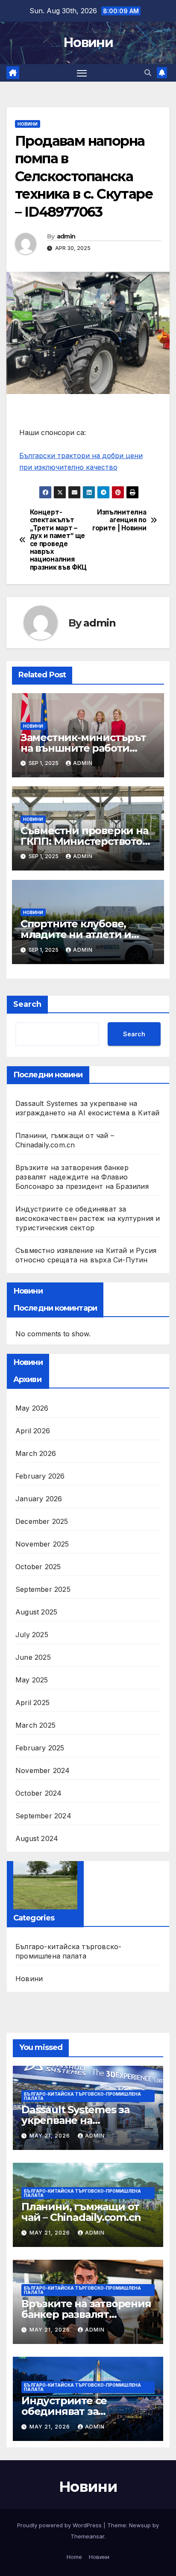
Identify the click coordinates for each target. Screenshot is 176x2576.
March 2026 (36, 1453)
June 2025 (33, 1657)
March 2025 (35, 1725)
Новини (88, 43)
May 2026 (32, 1408)
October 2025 (38, 1567)
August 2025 (36, 1612)
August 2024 (37, 1838)
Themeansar (87, 2536)
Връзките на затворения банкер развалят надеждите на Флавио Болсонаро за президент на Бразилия (82, 1177)
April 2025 (32, 1703)
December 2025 (42, 1521)
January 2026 (39, 1499)
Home (74, 2557)
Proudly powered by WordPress (60, 2525)
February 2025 (40, 1748)
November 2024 (43, 1770)
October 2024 (38, 1793)
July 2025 (32, 1635)
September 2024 (43, 1816)
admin (66, 236)
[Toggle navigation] (82, 73)
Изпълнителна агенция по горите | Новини (119, 520)
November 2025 (42, 1544)
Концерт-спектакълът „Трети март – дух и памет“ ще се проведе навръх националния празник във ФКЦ (58, 540)
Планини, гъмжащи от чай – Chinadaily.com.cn (81, 2212)
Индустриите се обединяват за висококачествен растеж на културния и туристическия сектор (88, 1218)
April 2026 (33, 1431)
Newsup (140, 2525)
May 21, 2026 (51, 2136)
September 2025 (43, 1589)
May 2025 (32, 1680)
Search (27, 1004)
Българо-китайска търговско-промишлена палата (68, 1951)
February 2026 (40, 1476)
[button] (148, 73)
